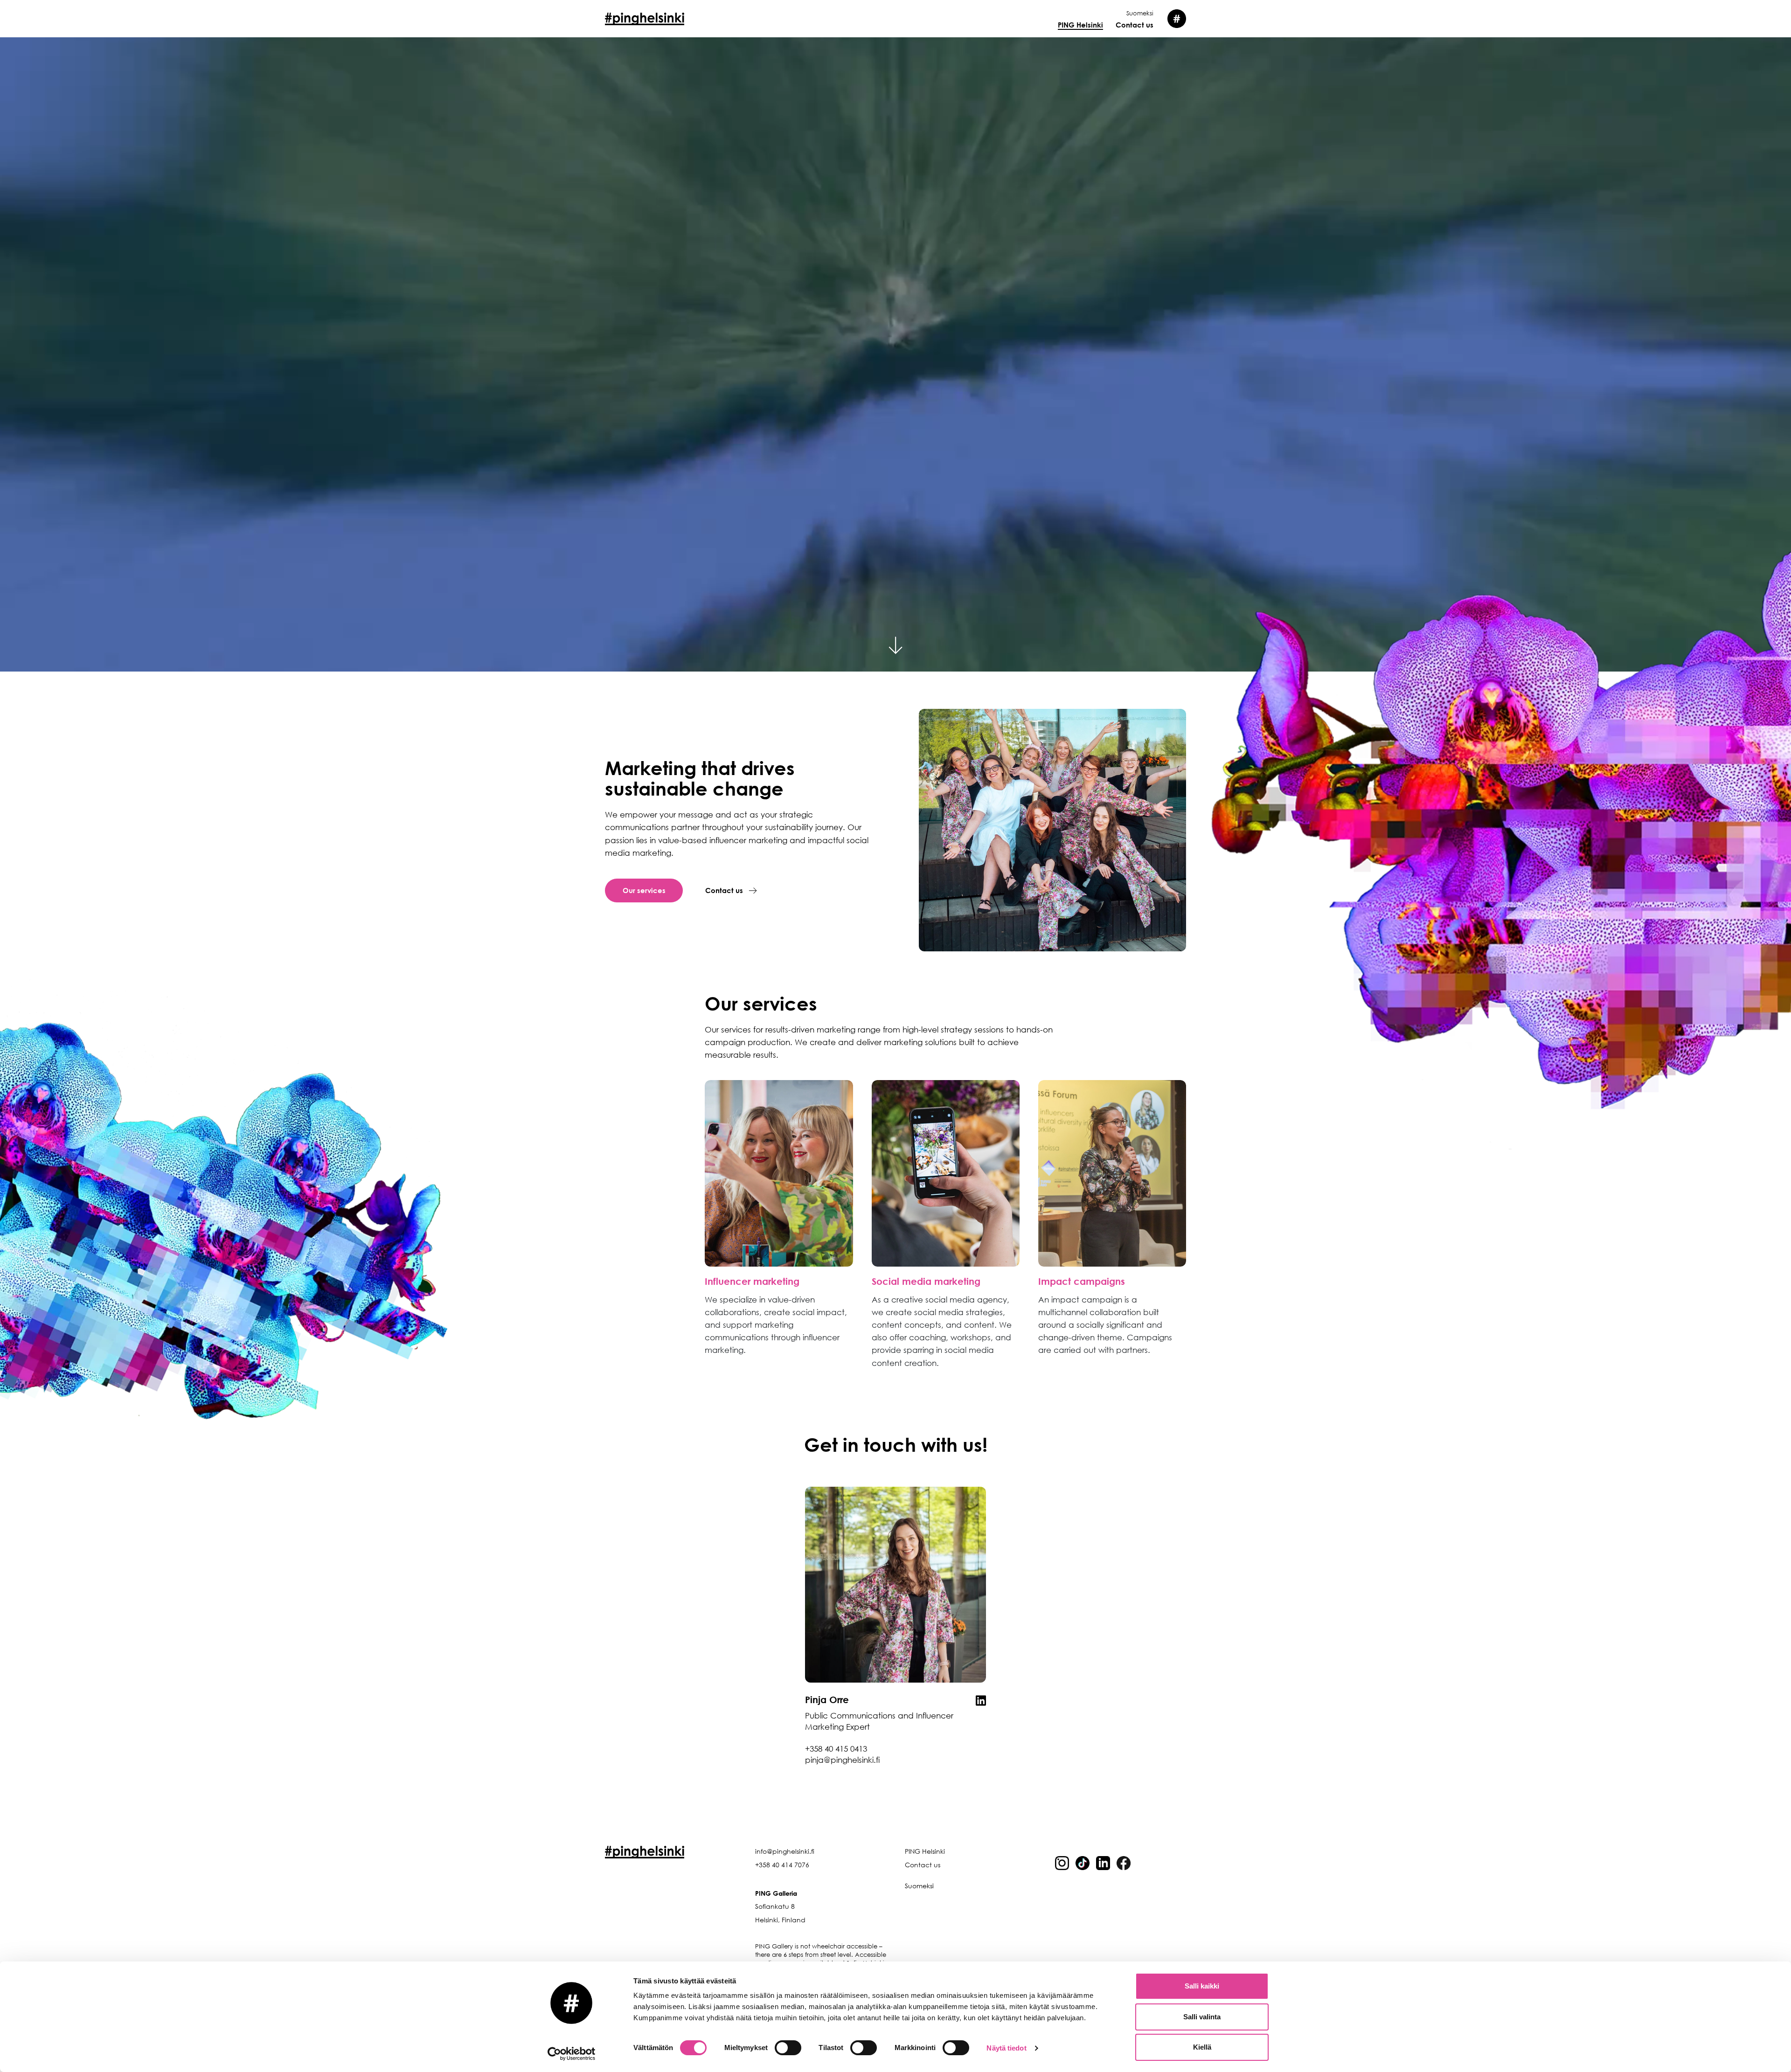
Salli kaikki (1202, 1986)
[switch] (788, 2048)
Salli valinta (1202, 2017)
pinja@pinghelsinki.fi (842, 1760)
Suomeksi (1140, 13)
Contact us (1135, 25)
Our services (644, 890)
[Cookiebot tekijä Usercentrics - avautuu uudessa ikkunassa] (572, 2054)
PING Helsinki (1080, 25)
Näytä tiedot (1006, 2048)
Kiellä (1202, 2047)
